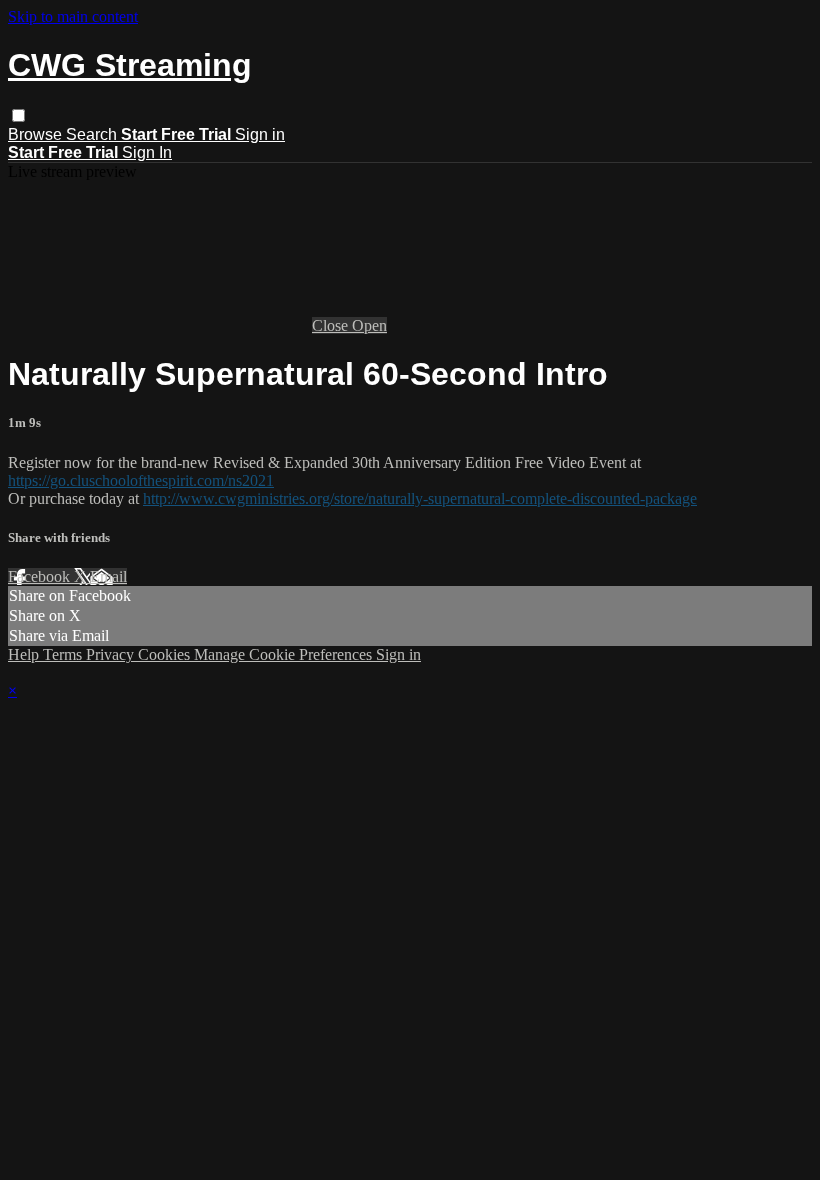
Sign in (260, 134)
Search (93, 134)
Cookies (166, 654)
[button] (18, 115)
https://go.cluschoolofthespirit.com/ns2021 (141, 480)
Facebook (41, 576)
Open (369, 325)
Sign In (147, 152)
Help (25, 654)
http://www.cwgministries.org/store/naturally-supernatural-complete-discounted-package (420, 498)
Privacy (112, 654)
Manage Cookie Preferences (285, 654)
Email (108, 576)
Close (332, 325)
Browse (37, 134)
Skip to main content (73, 16)
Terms (64, 654)
